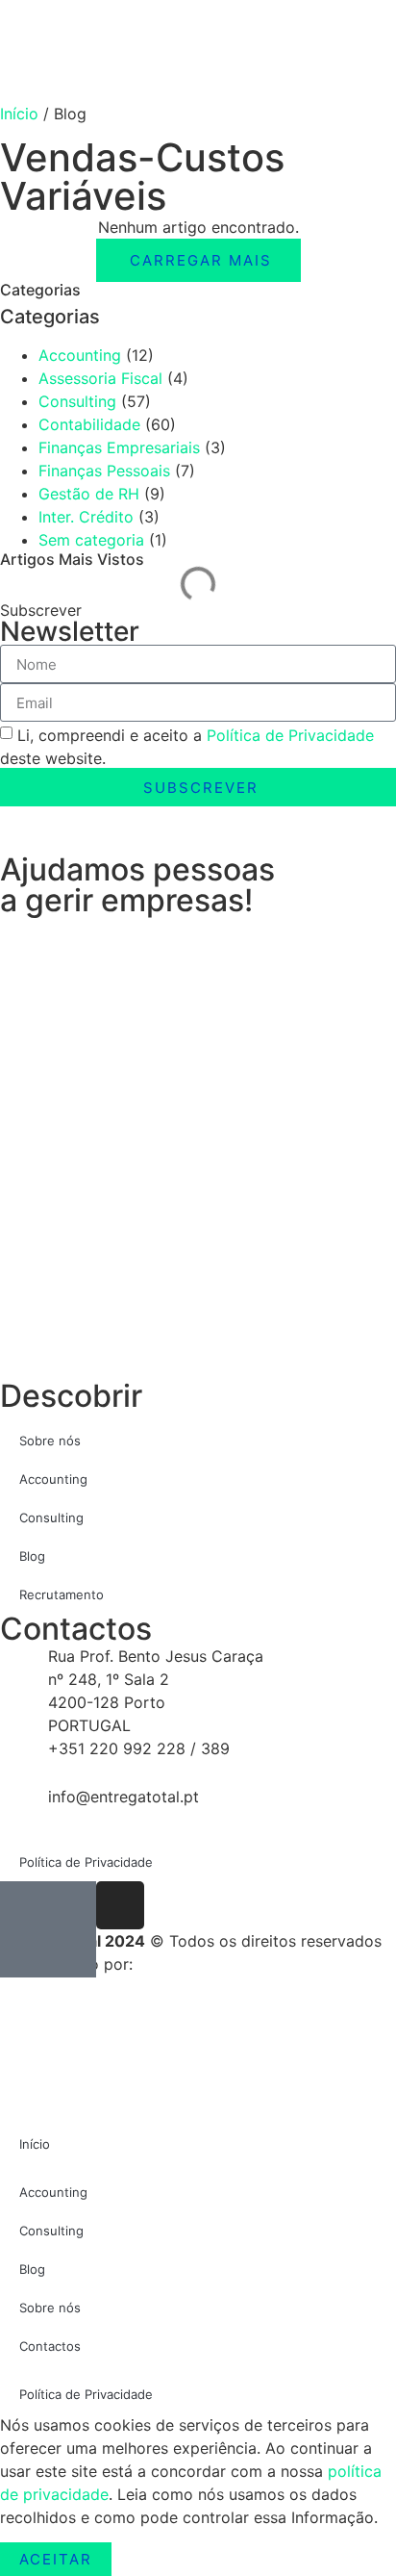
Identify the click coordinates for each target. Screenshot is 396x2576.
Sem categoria (91, 540)
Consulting (77, 401)
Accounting (80, 355)
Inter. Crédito (86, 517)
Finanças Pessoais (104, 471)
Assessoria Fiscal (100, 378)
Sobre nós (50, 1441)
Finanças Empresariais (119, 447)
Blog (32, 1556)
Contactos (50, 2346)
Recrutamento (62, 1594)
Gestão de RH (89, 494)
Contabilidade (89, 424)
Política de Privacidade (290, 735)
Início (19, 114)
